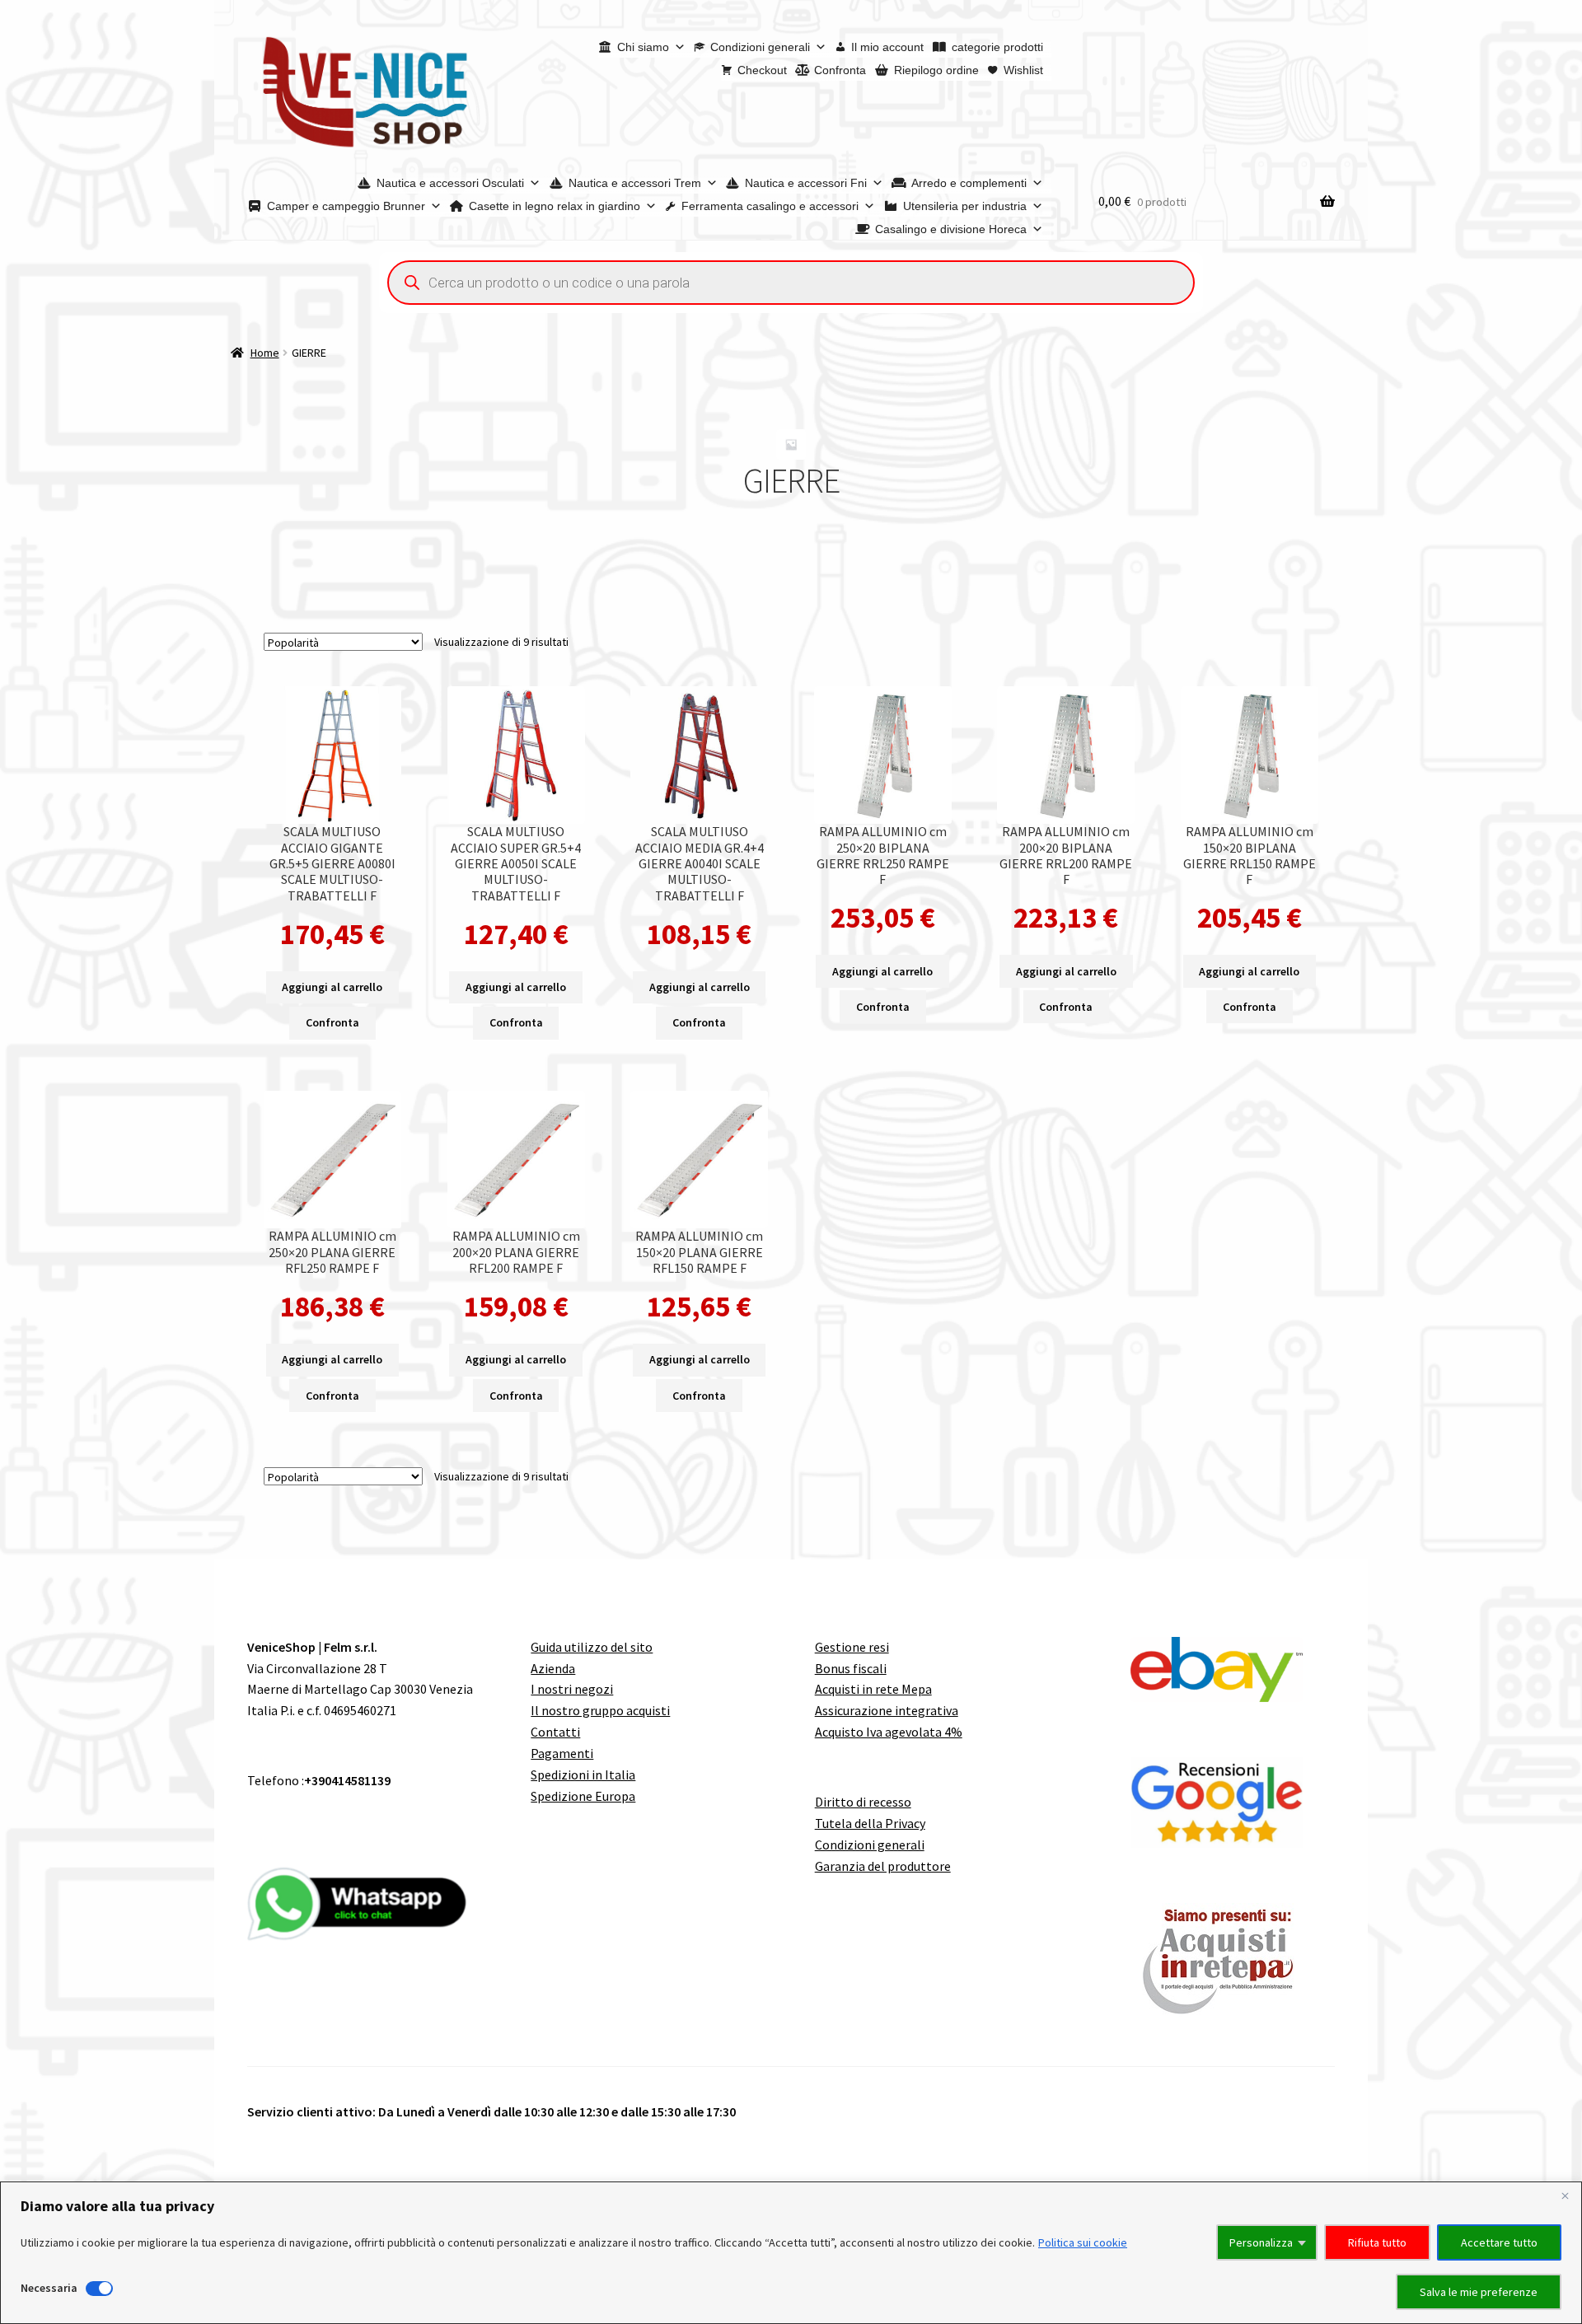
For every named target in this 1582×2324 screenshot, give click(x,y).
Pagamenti (562, 1753)
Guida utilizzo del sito (592, 1647)
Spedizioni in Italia (583, 1775)
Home (265, 353)
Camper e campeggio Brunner (346, 206)
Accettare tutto (1499, 2242)
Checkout (762, 70)
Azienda (553, 1668)
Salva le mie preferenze (1479, 2292)
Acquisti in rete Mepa (873, 1689)
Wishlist (1023, 70)
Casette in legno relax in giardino (555, 206)
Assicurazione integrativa (887, 1710)
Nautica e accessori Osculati (450, 183)
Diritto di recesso (863, 1802)
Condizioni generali (760, 47)
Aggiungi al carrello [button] (332, 987)
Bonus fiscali (851, 1668)
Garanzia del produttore (883, 1866)
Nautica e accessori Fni (806, 183)
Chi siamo (643, 47)
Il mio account (887, 47)
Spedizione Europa (583, 1796)
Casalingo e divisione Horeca (951, 229)
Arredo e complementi (969, 183)
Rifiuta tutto (1377, 2242)
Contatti (555, 1732)
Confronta (840, 70)
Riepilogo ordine (936, 70)
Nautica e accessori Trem (635, 183)
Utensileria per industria (965, 206)
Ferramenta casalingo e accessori (770, 206)
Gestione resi (852, 1647)
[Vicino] (1565, 2195)
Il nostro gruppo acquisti (600, 1710)
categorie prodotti (997, 47)
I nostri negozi (572, 1689)
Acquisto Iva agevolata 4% (889, 1732)
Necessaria (49, 2288)
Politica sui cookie (1083, 2242)
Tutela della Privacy (870, 1823)
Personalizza (1261, 2242)
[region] (791, 2253)
